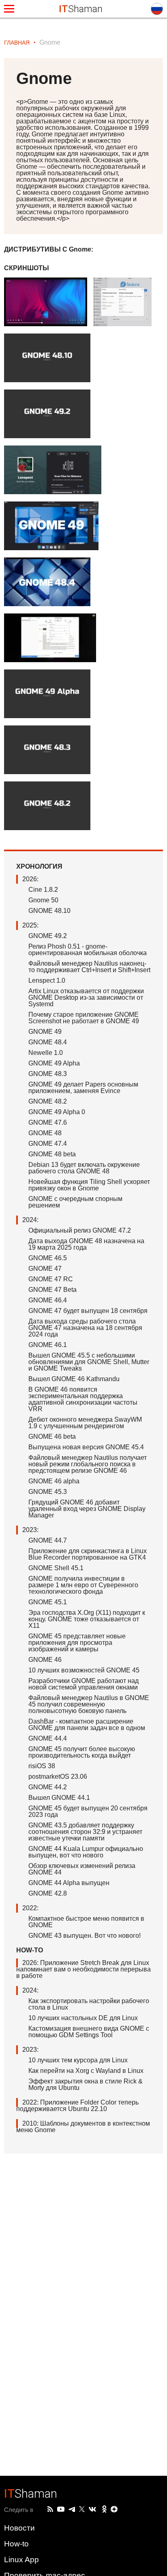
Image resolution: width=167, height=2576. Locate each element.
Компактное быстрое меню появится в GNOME (86, 1922)
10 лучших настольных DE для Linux (83, 2018)
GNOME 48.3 (48, 1074)
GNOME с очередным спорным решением (75, 1202)
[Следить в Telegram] (72, 2509)
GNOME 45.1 (48, 1602)
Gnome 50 (43, 900)
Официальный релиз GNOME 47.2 (80, 1230)
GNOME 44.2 (48, 1787)
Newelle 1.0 (46, 1053)
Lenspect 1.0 (47, 980)
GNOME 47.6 (48, 1122)
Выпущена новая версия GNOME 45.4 (86, 1447)
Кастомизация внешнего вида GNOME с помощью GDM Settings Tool (89, 2032)
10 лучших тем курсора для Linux (78, 2060)
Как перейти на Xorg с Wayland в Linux (86, 2071)
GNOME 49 (45, 1032)
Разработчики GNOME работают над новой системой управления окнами (83, 1684)
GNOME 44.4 (48, 1738)
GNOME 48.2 (48, 1101)
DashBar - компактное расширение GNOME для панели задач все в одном (87, 1725)
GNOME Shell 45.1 (56, 1568)
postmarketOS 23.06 (58, 1777)
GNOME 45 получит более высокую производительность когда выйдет (82, 1752)
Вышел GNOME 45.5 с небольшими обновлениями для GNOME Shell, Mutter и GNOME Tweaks (89, 1362)
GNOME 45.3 (48, 1492)
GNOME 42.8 (48, 1893)
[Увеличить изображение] (49, 306)
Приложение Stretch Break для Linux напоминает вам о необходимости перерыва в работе (83, 1969)
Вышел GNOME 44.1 (59, 1798)
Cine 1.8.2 (43, 890)
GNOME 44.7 (48, 1540)
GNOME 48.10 (49, 911)
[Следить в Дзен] (114, 2510)
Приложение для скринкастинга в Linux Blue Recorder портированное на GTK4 (88, 1554)
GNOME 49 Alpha (54, 1063)
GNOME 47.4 (48, 1144)
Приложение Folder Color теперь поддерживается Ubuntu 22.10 (77, 2106)
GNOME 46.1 (48, 1345)
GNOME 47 (45, 1269)
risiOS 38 (42, 1766)
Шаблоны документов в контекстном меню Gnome (83, 2127)
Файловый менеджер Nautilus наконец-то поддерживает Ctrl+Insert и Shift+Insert (89, 967)
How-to (16, 2544)
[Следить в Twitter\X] (82, 2509)
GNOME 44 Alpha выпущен (69, 1883)
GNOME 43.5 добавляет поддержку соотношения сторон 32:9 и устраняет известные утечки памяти (85, 1832)
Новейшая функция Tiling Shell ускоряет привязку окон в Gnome (89, 1185)
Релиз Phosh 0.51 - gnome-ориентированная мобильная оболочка (88, 950)
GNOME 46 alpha (54, 1481)
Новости (19, 2528)
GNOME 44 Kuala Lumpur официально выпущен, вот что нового (86, 1852)
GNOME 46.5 (48, 1258)
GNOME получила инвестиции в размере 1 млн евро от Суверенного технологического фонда (83, 1585)
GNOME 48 (45, 1133)
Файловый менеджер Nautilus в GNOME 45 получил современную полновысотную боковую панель (89, 1704)
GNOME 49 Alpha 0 (57, 1112)
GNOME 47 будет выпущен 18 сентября (88, 1311)
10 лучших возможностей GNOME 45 (84, 1670)
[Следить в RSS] (50, 2509)
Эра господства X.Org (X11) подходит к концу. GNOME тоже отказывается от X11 (87, 1619)
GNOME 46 (45, 1660)
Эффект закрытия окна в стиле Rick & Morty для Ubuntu (86, 2084)
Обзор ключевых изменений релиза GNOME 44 (82, 1869)
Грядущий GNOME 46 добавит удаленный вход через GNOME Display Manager (87, 1509)
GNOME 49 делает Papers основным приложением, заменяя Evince (83, 1088)
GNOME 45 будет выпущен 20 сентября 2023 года (88, 1811)
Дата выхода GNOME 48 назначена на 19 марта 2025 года (86, 1244)
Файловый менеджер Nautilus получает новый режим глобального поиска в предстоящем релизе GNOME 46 (88, 1464)
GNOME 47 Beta (52, 1290)
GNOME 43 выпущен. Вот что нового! (85, 1936)
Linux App (21, 2560)
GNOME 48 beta (52, 1154)
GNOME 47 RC (51, 1279)
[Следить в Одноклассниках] (104, 2509)
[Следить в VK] (92, 2509)
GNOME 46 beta (52, 1436)
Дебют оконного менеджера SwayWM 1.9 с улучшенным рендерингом (85, 1423)
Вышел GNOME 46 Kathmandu (74, 1379)
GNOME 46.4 (48, 1300)
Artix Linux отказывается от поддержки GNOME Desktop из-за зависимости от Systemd (86, 997)
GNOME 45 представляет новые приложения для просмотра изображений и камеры (77, 1643)
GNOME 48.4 (48, 1042)
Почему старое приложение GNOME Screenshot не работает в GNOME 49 (84, 1018)
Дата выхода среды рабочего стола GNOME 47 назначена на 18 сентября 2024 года (85, 1328)
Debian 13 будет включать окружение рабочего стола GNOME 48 (84, 1168)
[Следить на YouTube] (61, 2510)
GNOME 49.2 (48, 936)
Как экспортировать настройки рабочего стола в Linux (89, 2004)
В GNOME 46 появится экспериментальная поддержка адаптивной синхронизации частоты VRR (83, 1399)
